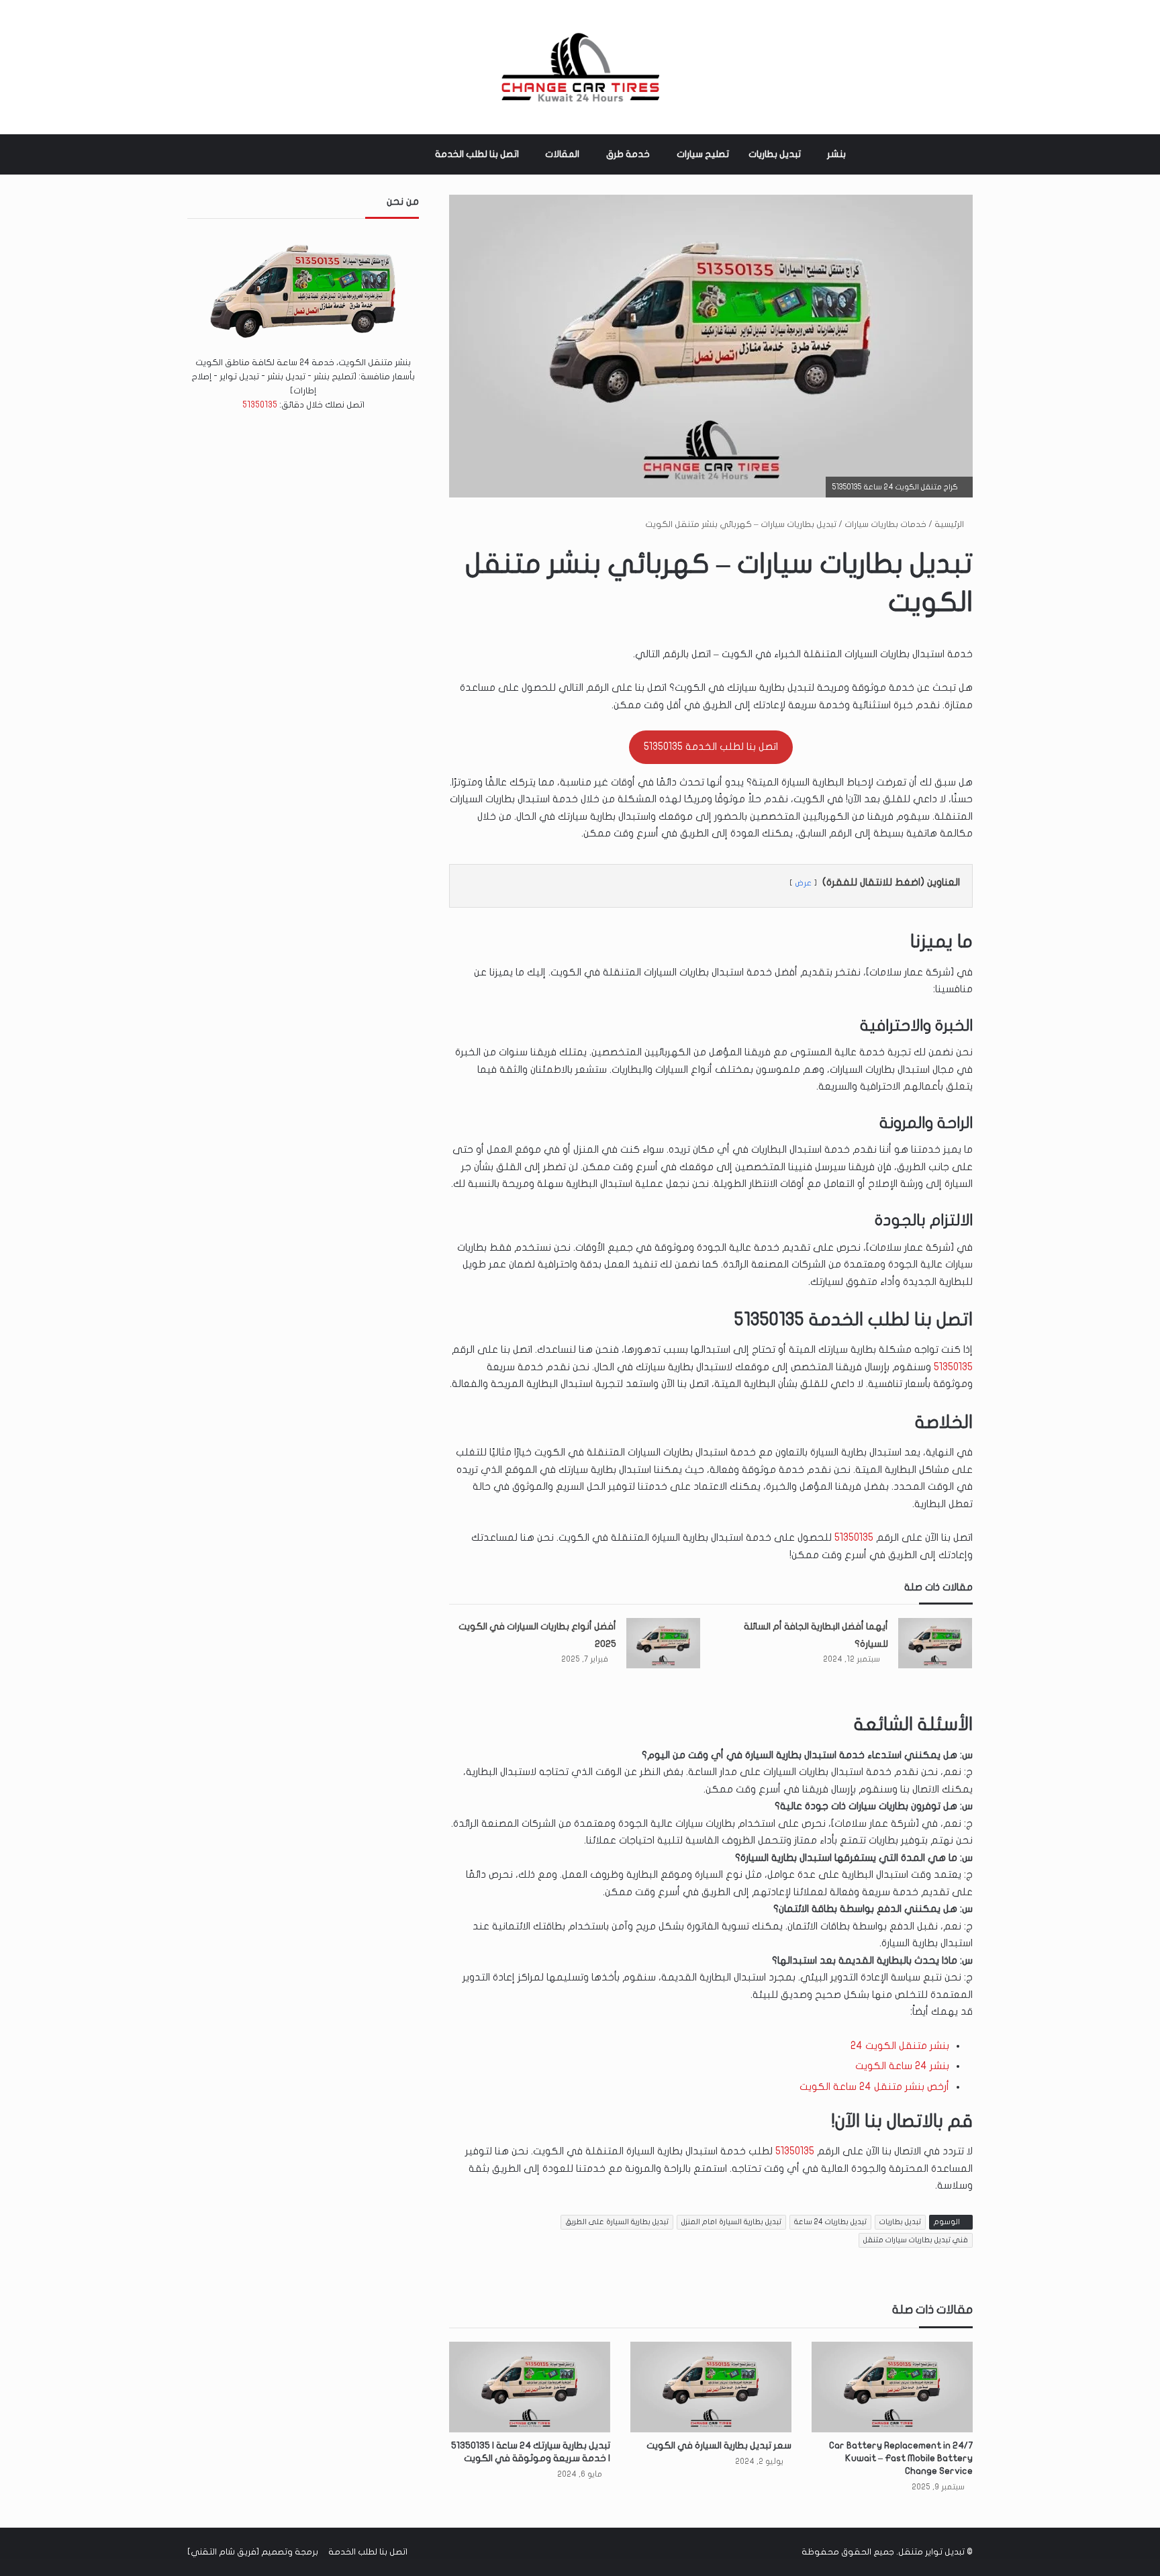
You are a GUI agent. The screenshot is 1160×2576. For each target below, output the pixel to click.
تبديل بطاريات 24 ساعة (830, 2222)
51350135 (953, 1367)
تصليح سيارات (703, 154)
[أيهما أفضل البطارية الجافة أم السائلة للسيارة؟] (935, 1643)
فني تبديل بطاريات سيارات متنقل (916, 2240)
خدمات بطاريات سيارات (885, 524)
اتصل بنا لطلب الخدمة (477, 154)
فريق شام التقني (224, 2552)
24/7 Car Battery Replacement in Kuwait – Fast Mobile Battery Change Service (901, 2458)
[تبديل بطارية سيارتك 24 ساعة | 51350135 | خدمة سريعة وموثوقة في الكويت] (530, 2387)
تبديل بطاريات (775, 154)
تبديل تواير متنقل (931, 2552)
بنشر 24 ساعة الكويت (902, 2066)
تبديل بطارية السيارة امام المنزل (731, 2222)
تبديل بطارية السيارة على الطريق (617, 2222)
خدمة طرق (628, 154)
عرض (803, 883)
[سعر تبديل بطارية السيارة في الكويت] (711, 2387)
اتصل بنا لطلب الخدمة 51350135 (711, 747)
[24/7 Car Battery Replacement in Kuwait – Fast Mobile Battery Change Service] (892, 2387)
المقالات (562, 154)
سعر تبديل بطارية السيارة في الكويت (719, 2445)
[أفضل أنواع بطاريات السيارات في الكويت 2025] (663, 1643)
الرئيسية (950, 524)
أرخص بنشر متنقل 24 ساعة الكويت (874, 2087)
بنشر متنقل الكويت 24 (900, 2046)
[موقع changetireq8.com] (580, 67)
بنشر (836, 154)
